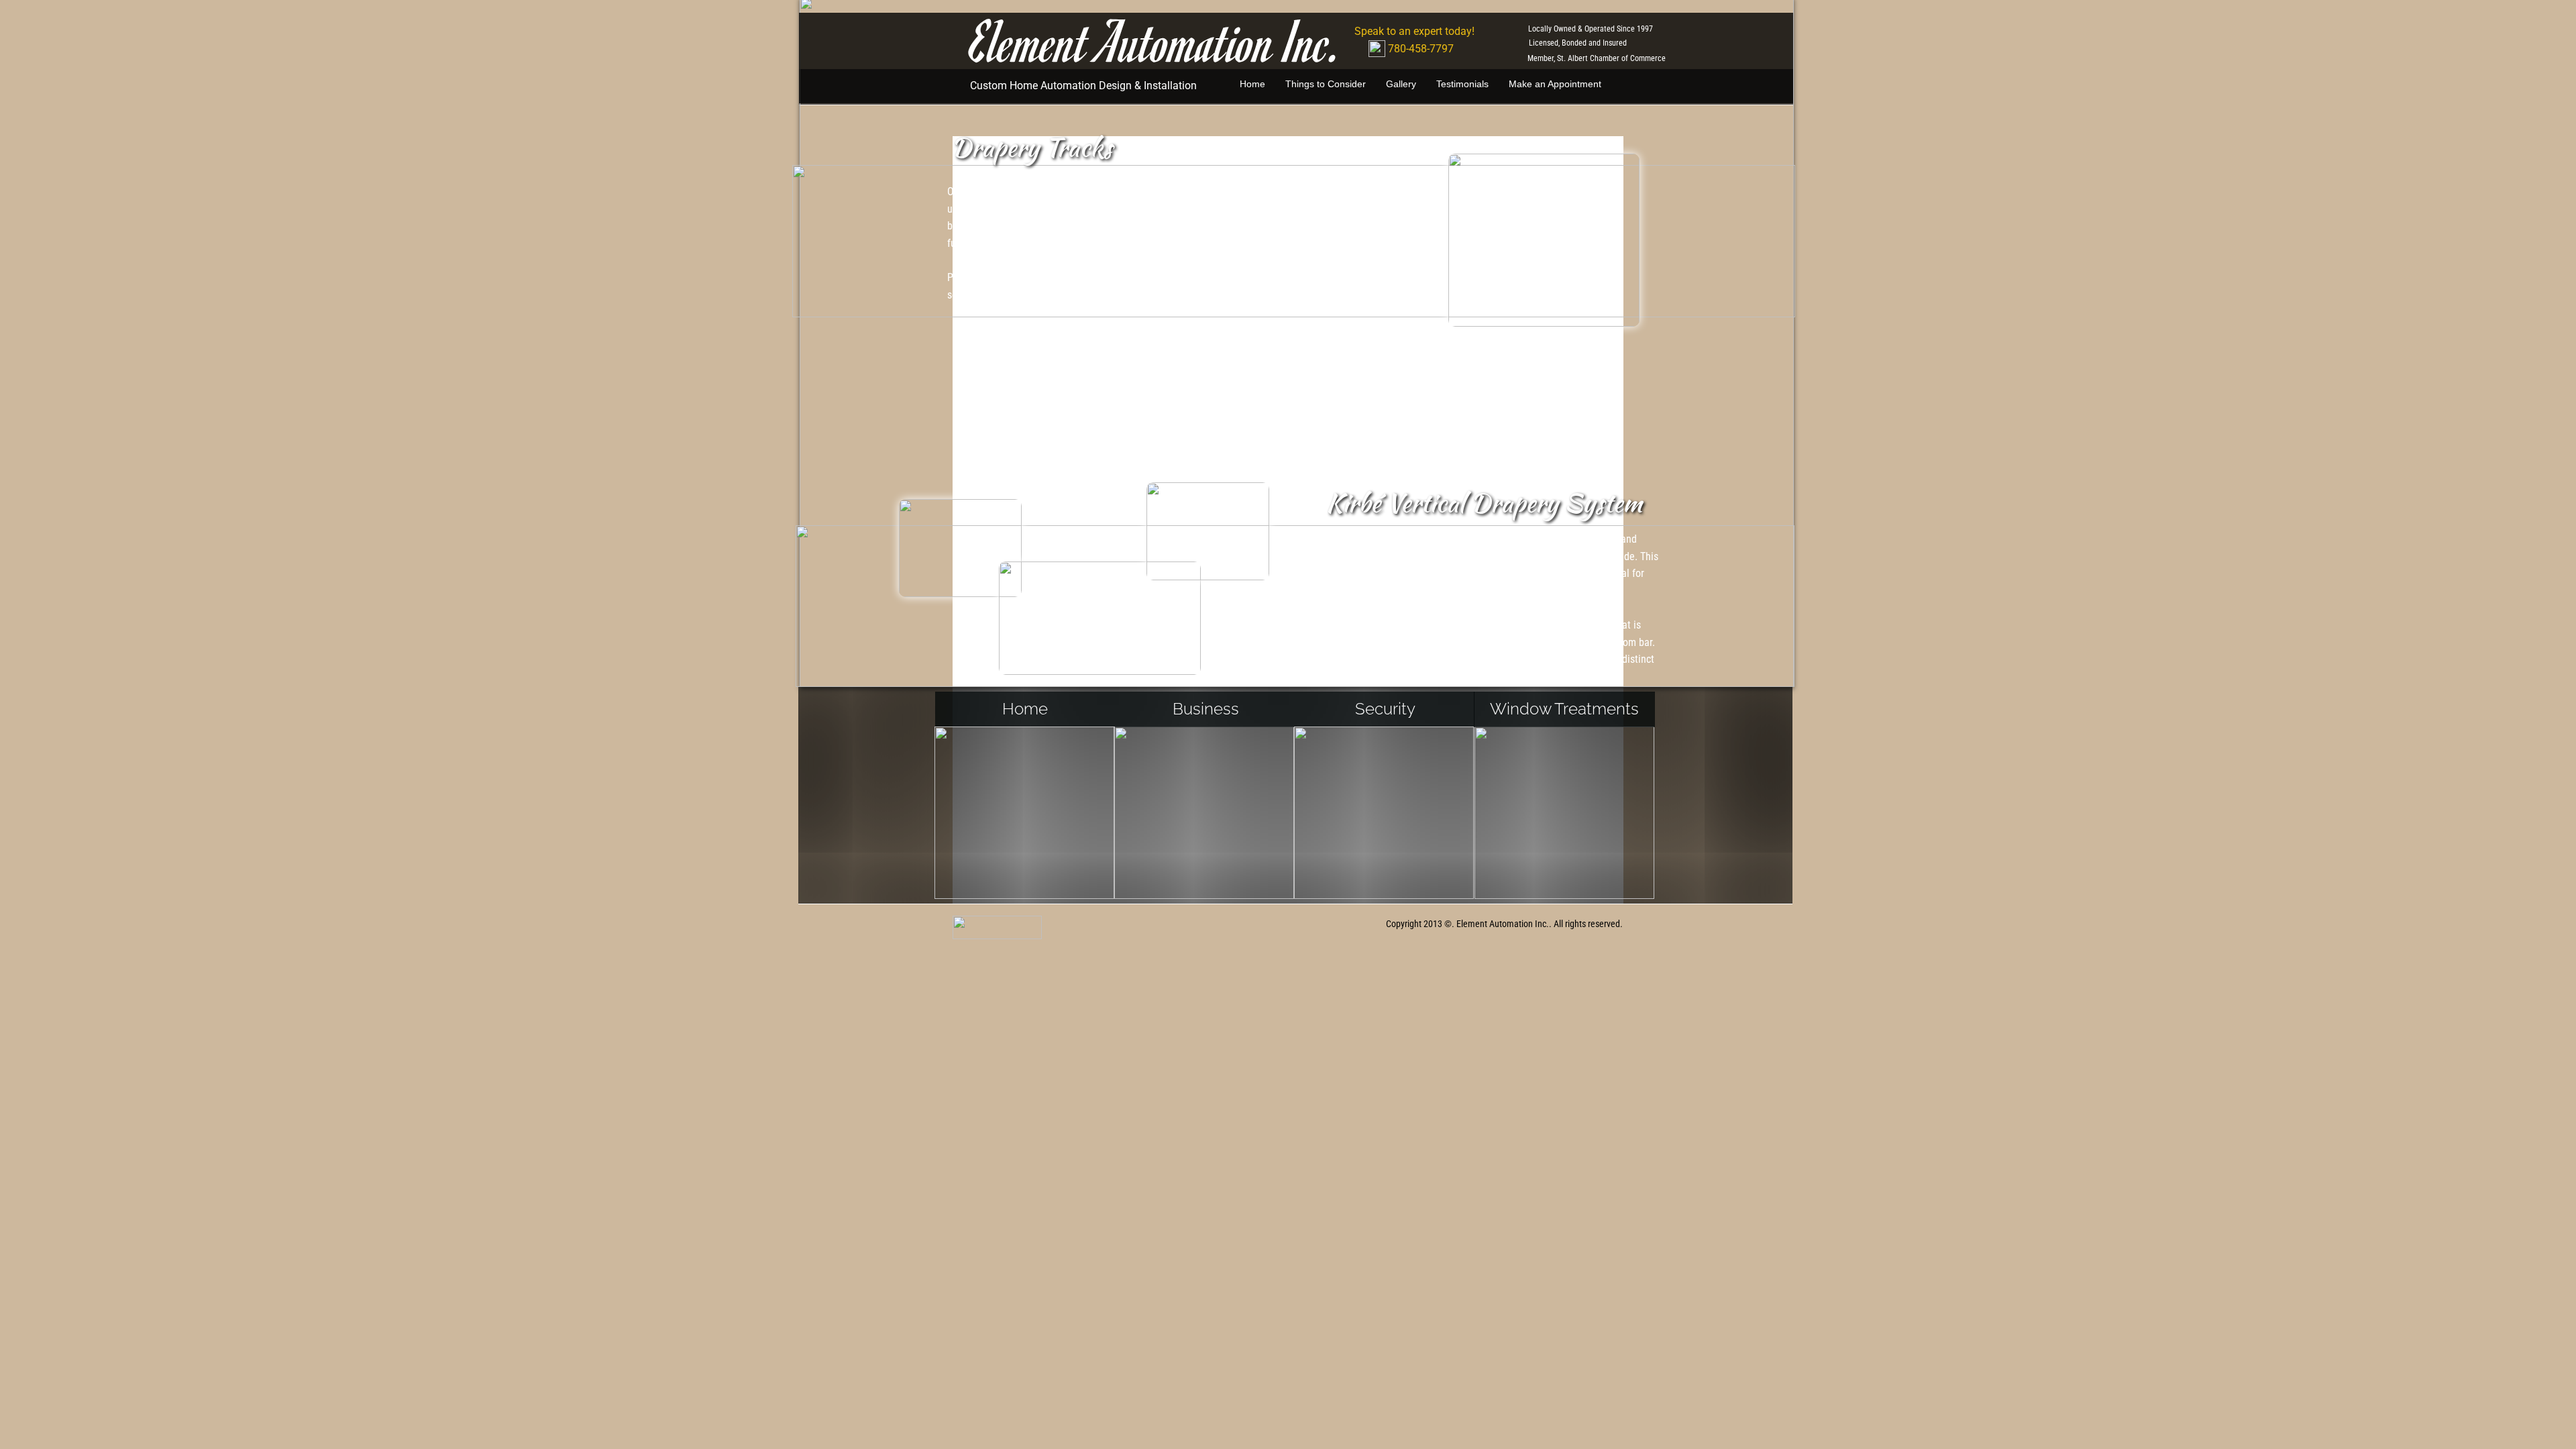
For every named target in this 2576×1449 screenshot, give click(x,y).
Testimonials (1462, 84)
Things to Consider (1326, 84)
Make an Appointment (1555, 84)
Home (1252, 84)
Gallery (1401, 84)
